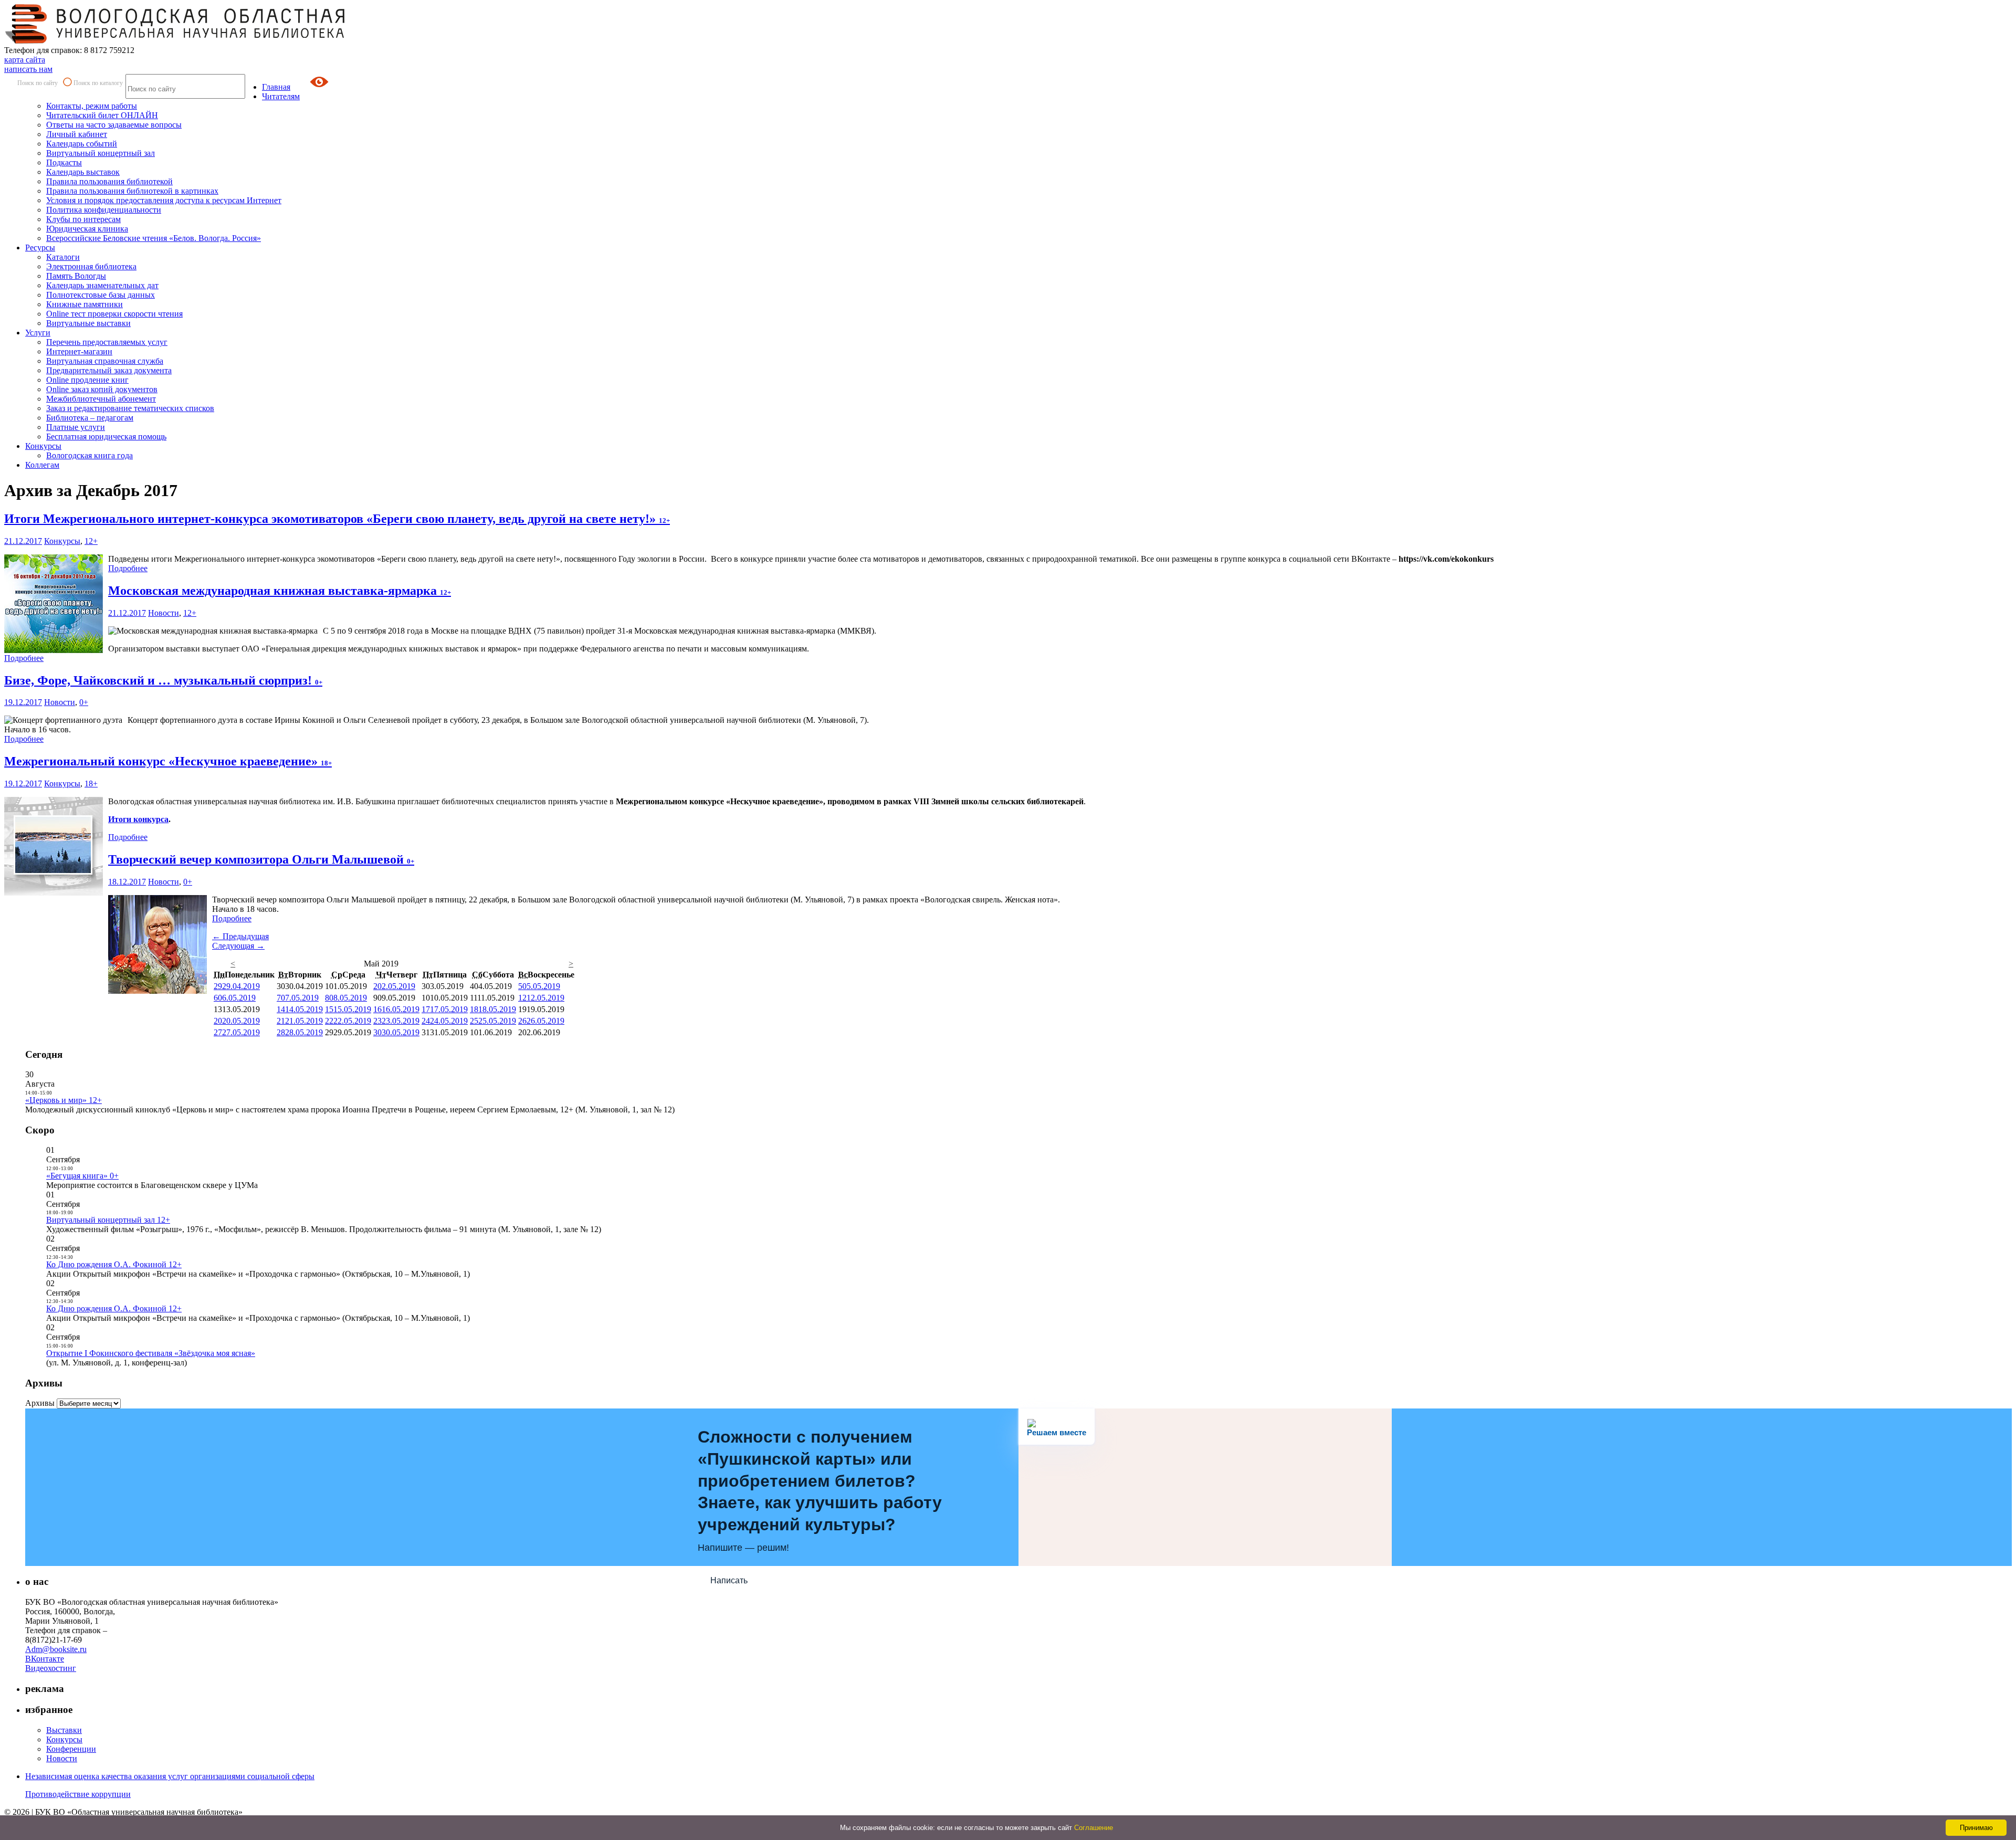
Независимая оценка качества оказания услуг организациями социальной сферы (170, 1776)
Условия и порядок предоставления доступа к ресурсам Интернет (164, 200)
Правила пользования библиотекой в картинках (132, 191)
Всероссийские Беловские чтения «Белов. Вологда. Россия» (154, 238)
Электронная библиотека (91, 266)
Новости (164, 613)
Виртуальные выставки (88, 323)
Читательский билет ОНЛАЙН (102, 115)
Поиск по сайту (38, 83)
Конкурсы (43, 446)
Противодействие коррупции (78, 1794)
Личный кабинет (77, 134)
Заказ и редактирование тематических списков (130, 408)
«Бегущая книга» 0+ (82, 1176)
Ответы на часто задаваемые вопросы (114, 125)
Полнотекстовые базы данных (101, 295)
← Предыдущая (240, 936)
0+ (84, 702)
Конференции (71, 1749)
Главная (276, 87)
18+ (91, 784)
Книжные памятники (85, 304)
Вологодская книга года (90, 455)
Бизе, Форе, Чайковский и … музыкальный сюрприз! (163, 680)
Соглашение (1094, 1828)
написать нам (28, 69)
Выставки (64, 1730)
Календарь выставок (83, 172)
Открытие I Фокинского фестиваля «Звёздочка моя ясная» (151, 1353)
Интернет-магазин (79, 351)
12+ (91, 541)
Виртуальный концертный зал (101, 153)
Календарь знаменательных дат (102, 285)
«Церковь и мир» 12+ (64, 1100)
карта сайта (25, 60)
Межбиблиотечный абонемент (101, 399)
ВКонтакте (45, 1659)
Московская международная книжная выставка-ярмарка (280, 591)
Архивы (40, 1403)
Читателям (281, 96)
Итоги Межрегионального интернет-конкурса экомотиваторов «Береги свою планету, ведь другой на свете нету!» (337, 519)
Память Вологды (76, 276)
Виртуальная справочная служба (105, 361)
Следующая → (238, 946)
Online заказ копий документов (102, 389)
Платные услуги (76, 427)
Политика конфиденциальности (104, 210)
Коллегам (42, 465)
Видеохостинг (51, 1668)
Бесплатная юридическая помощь (106, 437)
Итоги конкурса (138, 819)
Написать (729, 1580)
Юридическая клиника (87, 229)
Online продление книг (87, 380)
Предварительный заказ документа (109, 370)
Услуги (38, 333)
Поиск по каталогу (98, 83)
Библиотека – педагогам (90, 418)
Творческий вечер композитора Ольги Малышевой (261, 859)
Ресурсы (40, 248)
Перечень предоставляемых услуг (107, 342)
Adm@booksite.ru (56, 1649)
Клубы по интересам (83, 219)
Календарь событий (82, 144)
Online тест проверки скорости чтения (114, 314)
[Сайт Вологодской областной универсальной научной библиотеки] (175, 41)
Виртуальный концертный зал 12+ (108, 1220)
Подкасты (64, 162)
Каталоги (63, 257)
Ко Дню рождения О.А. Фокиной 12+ (114, 1264)
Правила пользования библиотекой (109, 181)
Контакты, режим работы (92, 106)
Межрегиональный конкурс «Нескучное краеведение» (168, 761)
